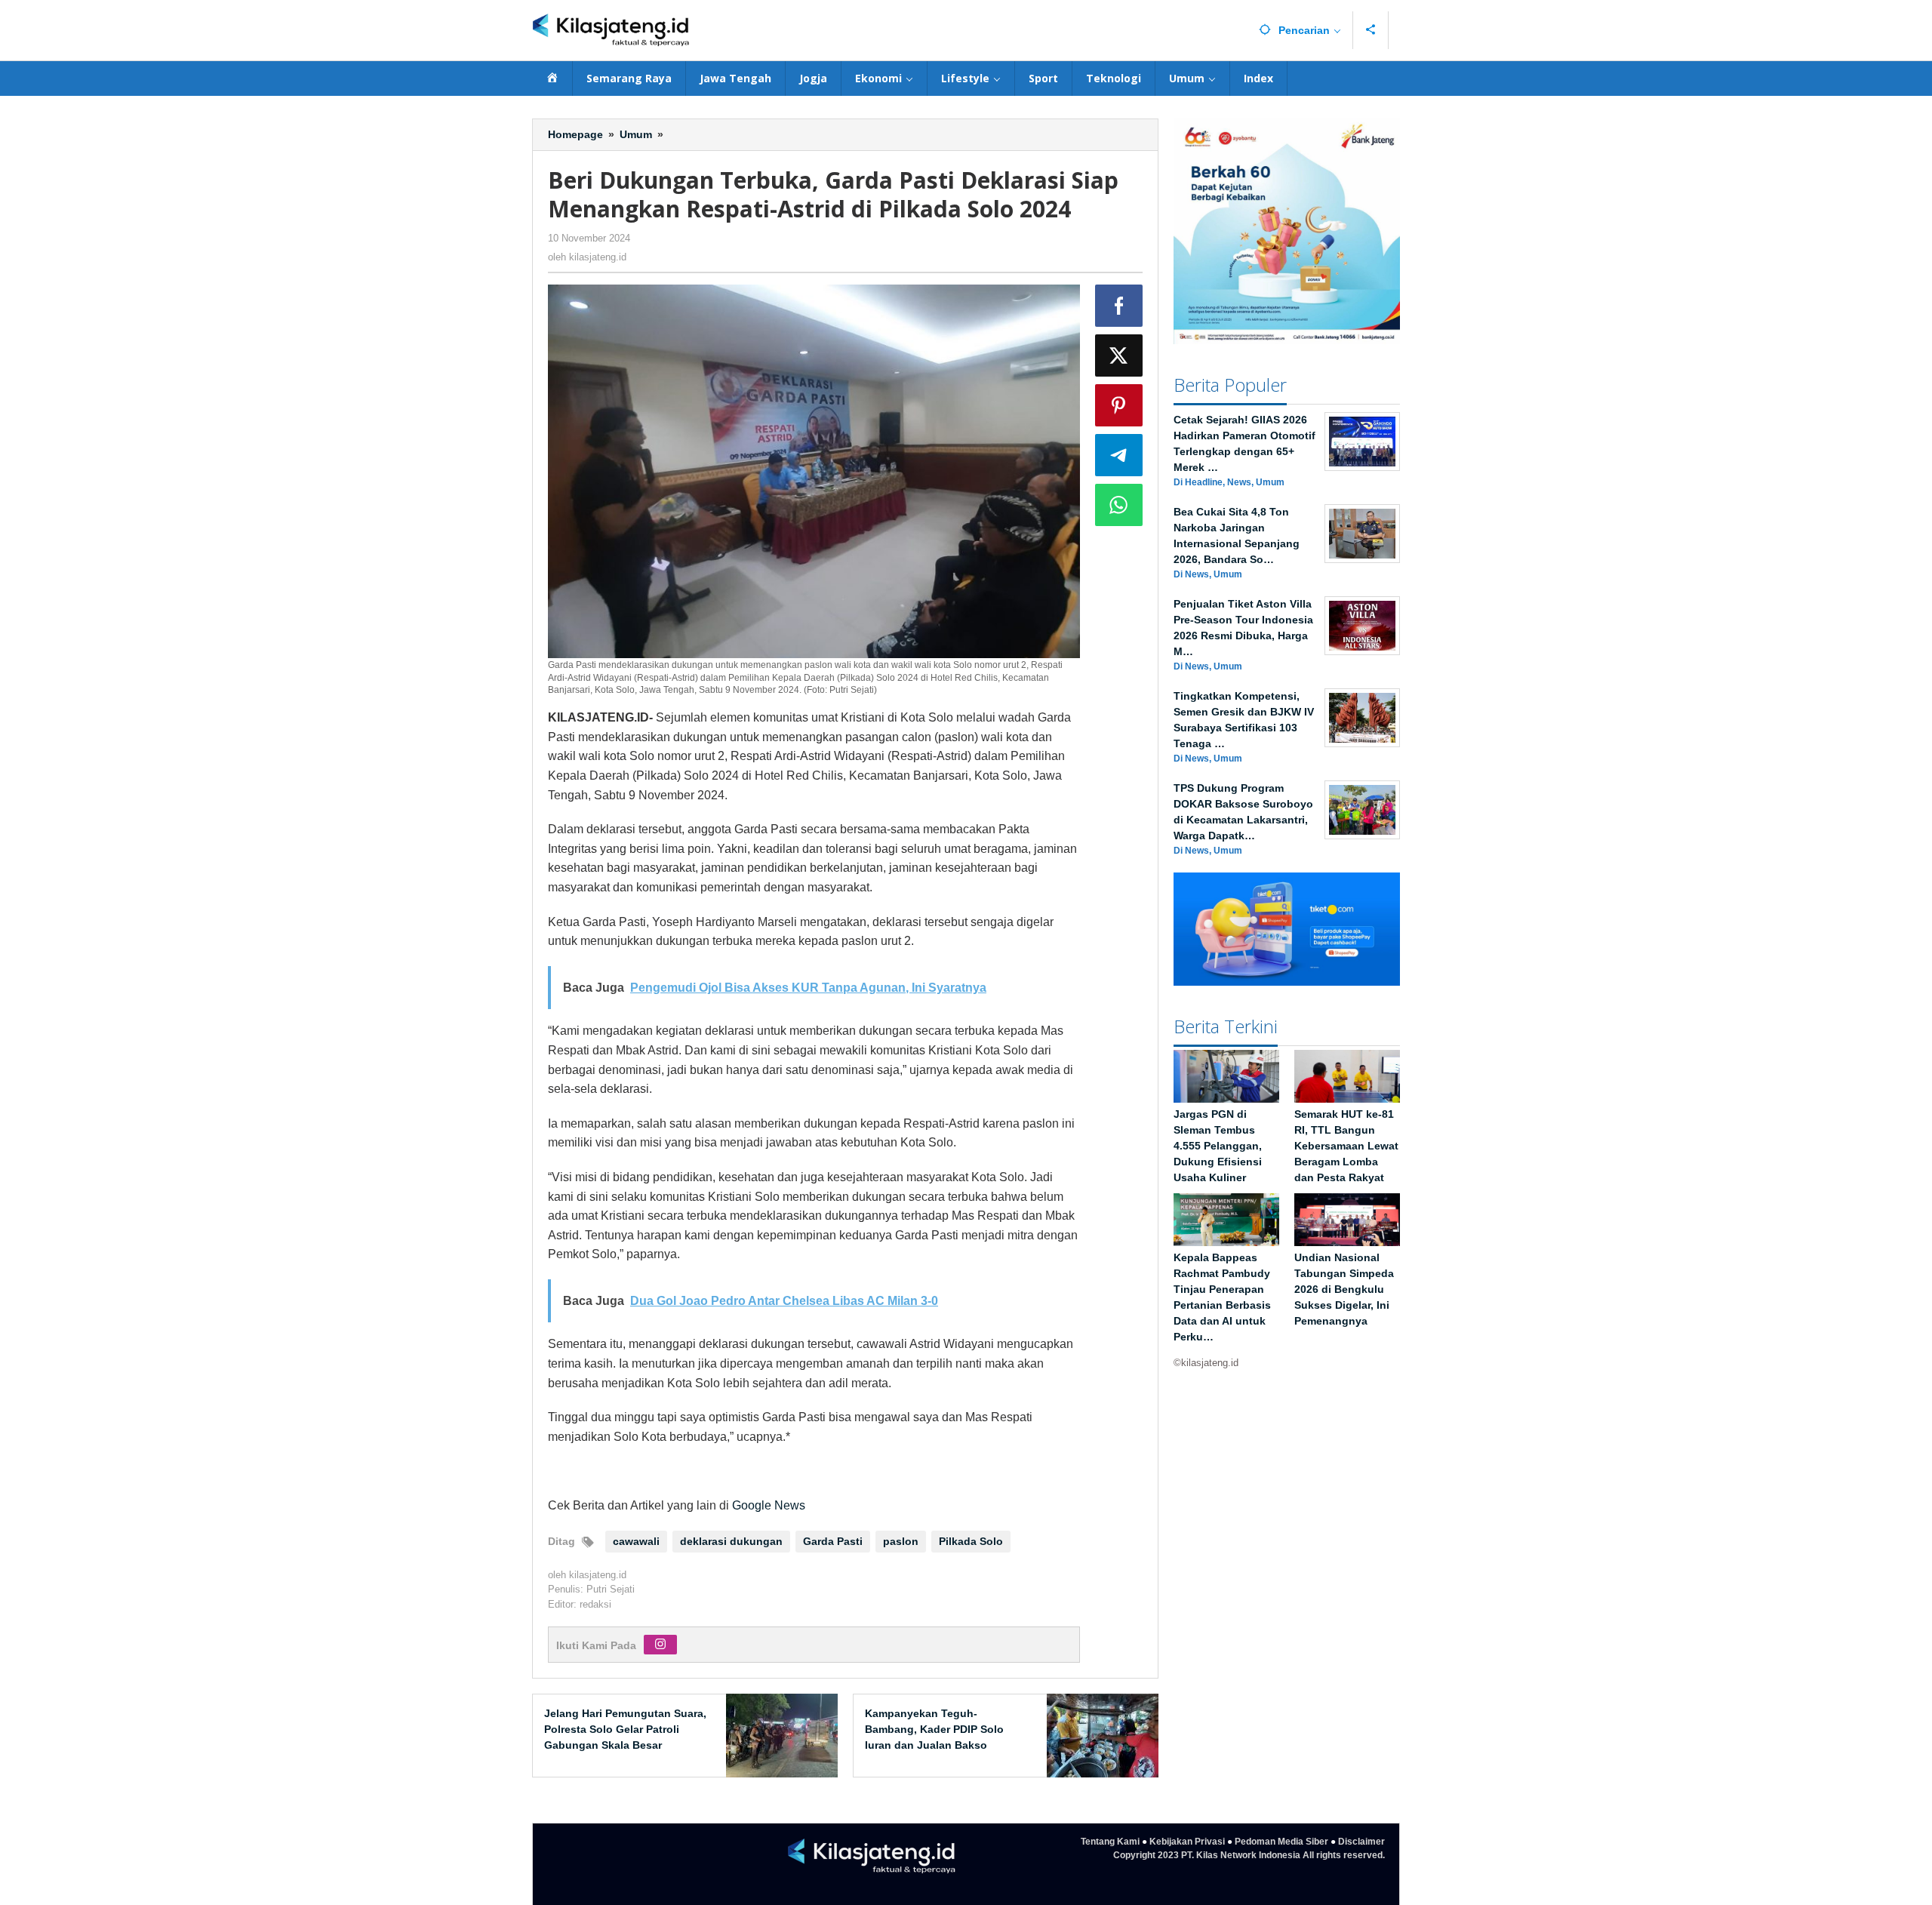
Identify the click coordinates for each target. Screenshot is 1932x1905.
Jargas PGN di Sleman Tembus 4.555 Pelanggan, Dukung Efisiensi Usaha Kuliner (1218, 1146)
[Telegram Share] (1119, 455)
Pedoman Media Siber (1281, 1842)
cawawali (636, 1541)
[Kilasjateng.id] (611, 31)
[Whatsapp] (1119, 505)
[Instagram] (660, 1645)
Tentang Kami (1110, 1842)
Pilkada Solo (971, 1541)
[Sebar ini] (1119, 306)
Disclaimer (1361, 1842)
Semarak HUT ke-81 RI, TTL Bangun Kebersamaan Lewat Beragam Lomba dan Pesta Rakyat (1346, 1146)
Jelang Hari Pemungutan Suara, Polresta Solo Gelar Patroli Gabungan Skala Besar (625, 1729)
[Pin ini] (1119, 405)
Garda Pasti (833, 1541)
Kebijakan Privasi (1187, 1842)
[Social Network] (1371, 30)
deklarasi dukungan (731, 1541)
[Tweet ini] (1119, 355)
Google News (769, 1505)
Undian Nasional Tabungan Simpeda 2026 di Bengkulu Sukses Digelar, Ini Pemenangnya (1344, 1290)
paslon (901, 1541)
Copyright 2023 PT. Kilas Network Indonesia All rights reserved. (1249, 1855)
